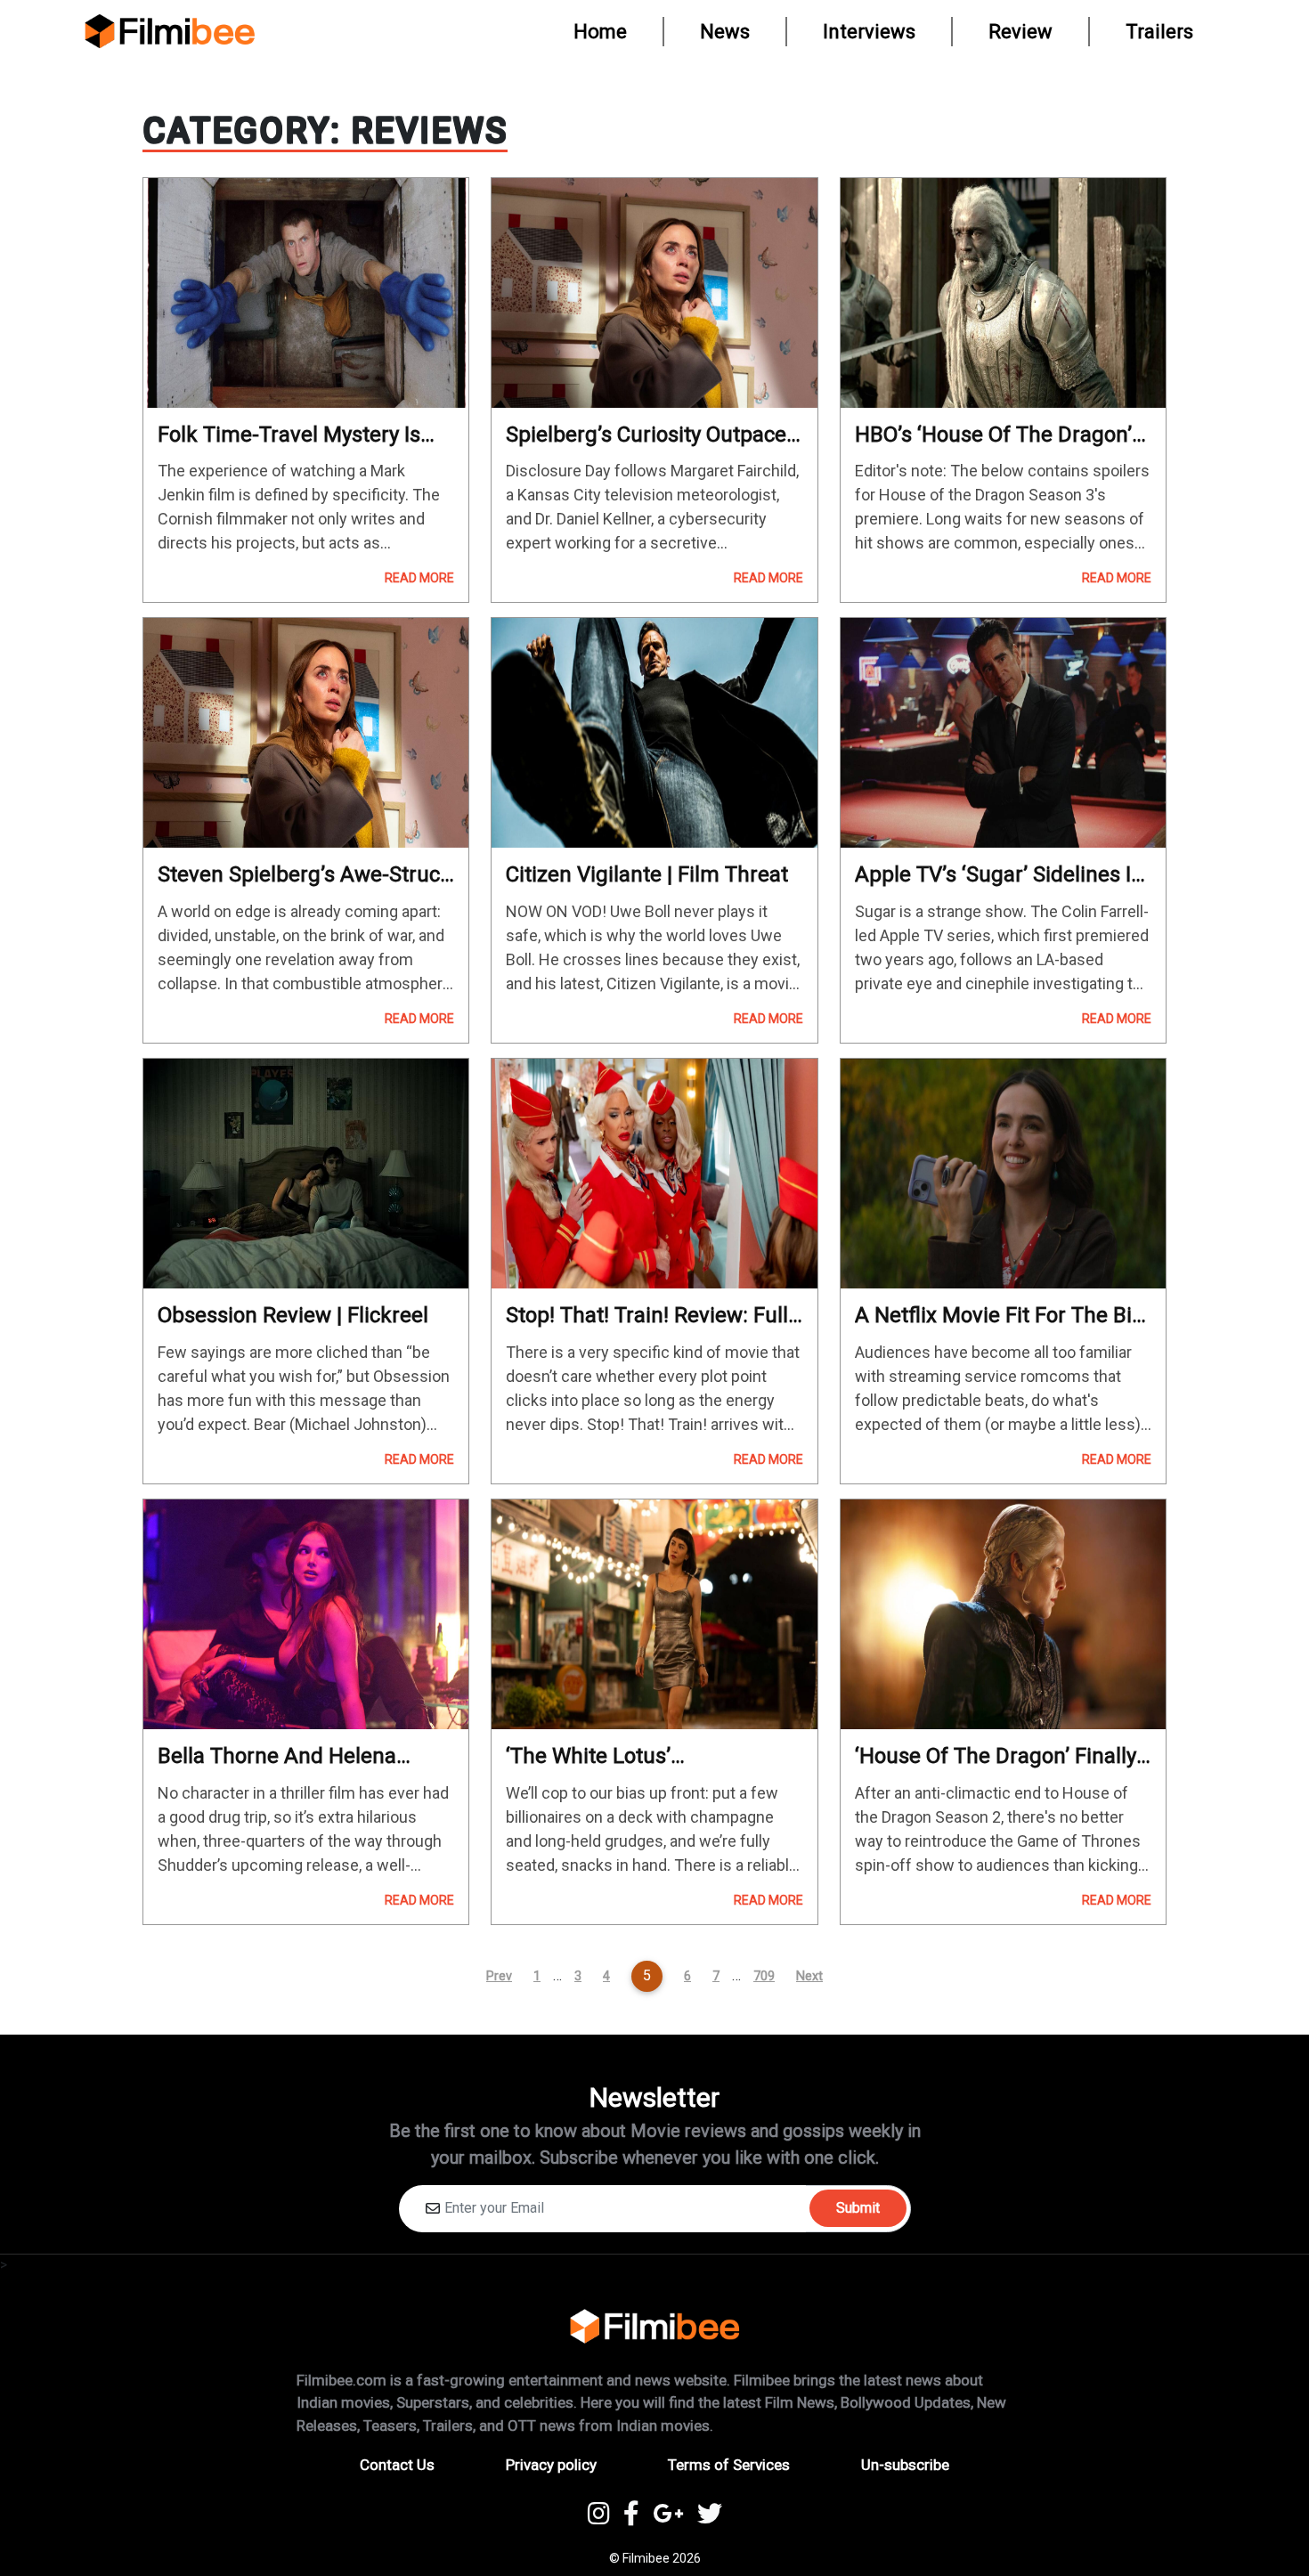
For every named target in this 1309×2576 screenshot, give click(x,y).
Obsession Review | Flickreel (293, 1315)
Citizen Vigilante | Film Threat (647, 874)
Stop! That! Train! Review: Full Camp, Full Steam (647, 1316)
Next (809, 1976)
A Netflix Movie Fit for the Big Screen (1000, 1316)
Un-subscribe (905, 2465)
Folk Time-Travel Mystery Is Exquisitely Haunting (289, 435)
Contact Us (397, 2465)
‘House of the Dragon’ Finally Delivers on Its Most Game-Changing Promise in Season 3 (1002, 1756)
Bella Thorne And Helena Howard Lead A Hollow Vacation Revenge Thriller (280, 1756)
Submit (858, 2208)
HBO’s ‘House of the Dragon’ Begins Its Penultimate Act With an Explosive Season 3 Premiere (993, 435)
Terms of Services (729, 2465)
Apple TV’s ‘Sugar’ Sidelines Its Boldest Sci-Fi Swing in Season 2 (1002, 875)
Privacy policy (551, 2465)
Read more (419, 578)
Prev (499, 1976)
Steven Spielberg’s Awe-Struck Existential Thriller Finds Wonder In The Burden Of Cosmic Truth (305, 875)
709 (764, 1976)
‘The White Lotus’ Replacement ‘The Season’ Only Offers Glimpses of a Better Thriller (632, 1756)
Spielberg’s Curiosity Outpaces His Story (651, 435)
